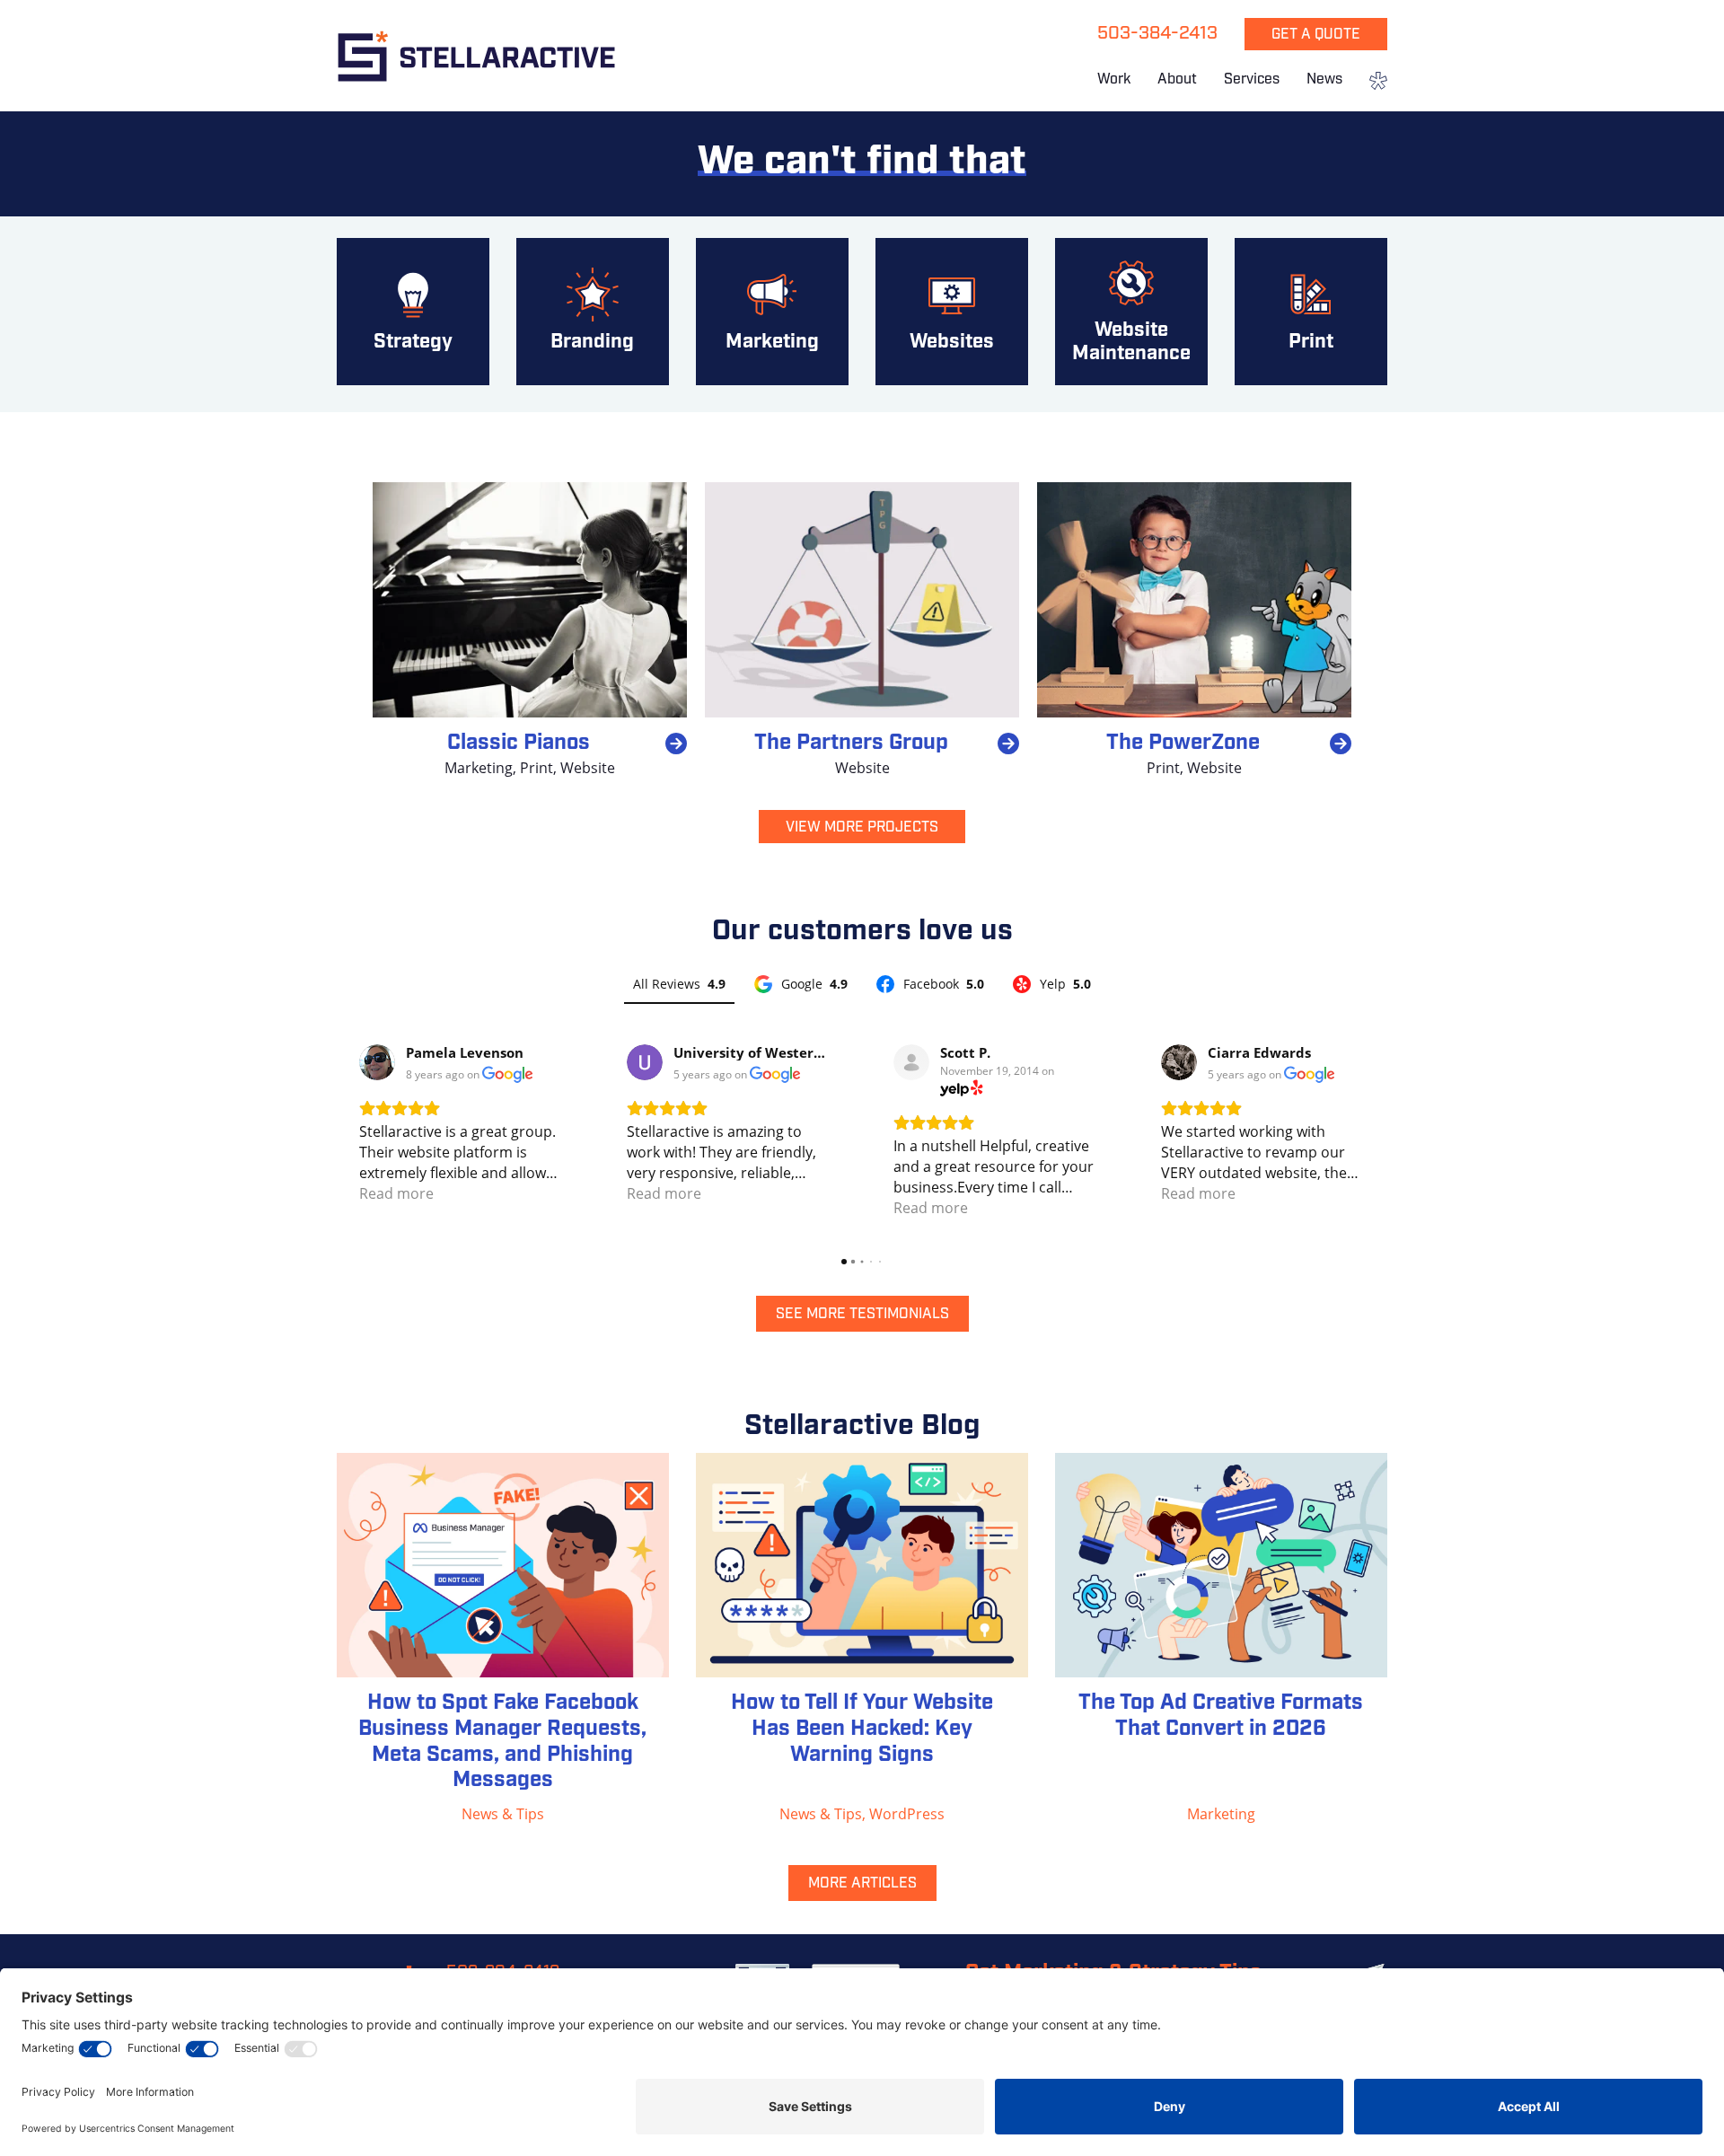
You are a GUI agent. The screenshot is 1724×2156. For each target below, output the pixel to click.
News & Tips (503, 1814)
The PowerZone (1183, 744)
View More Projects (862, 828)
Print (537, 768)
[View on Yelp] (911, 1062)
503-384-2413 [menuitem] (1157, 34)
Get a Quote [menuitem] (1316, 35)
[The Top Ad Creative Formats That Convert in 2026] (1221, 1565)
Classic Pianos (519, 744)
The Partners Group (851, 744)
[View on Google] (377, 1062)
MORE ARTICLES (862, 1884)
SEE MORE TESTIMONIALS (862, 1315)
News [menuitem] (1324, 80)
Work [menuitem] (1114, 80)
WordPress (907, 1814)
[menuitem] (1372, 83)
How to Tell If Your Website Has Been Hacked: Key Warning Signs (862, 1729)
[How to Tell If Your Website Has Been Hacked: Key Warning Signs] (862, 1565)
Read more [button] (396, 1193)
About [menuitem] (1177, 80)
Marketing (479, 768)
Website (588, 768)
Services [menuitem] (1252, 80)
